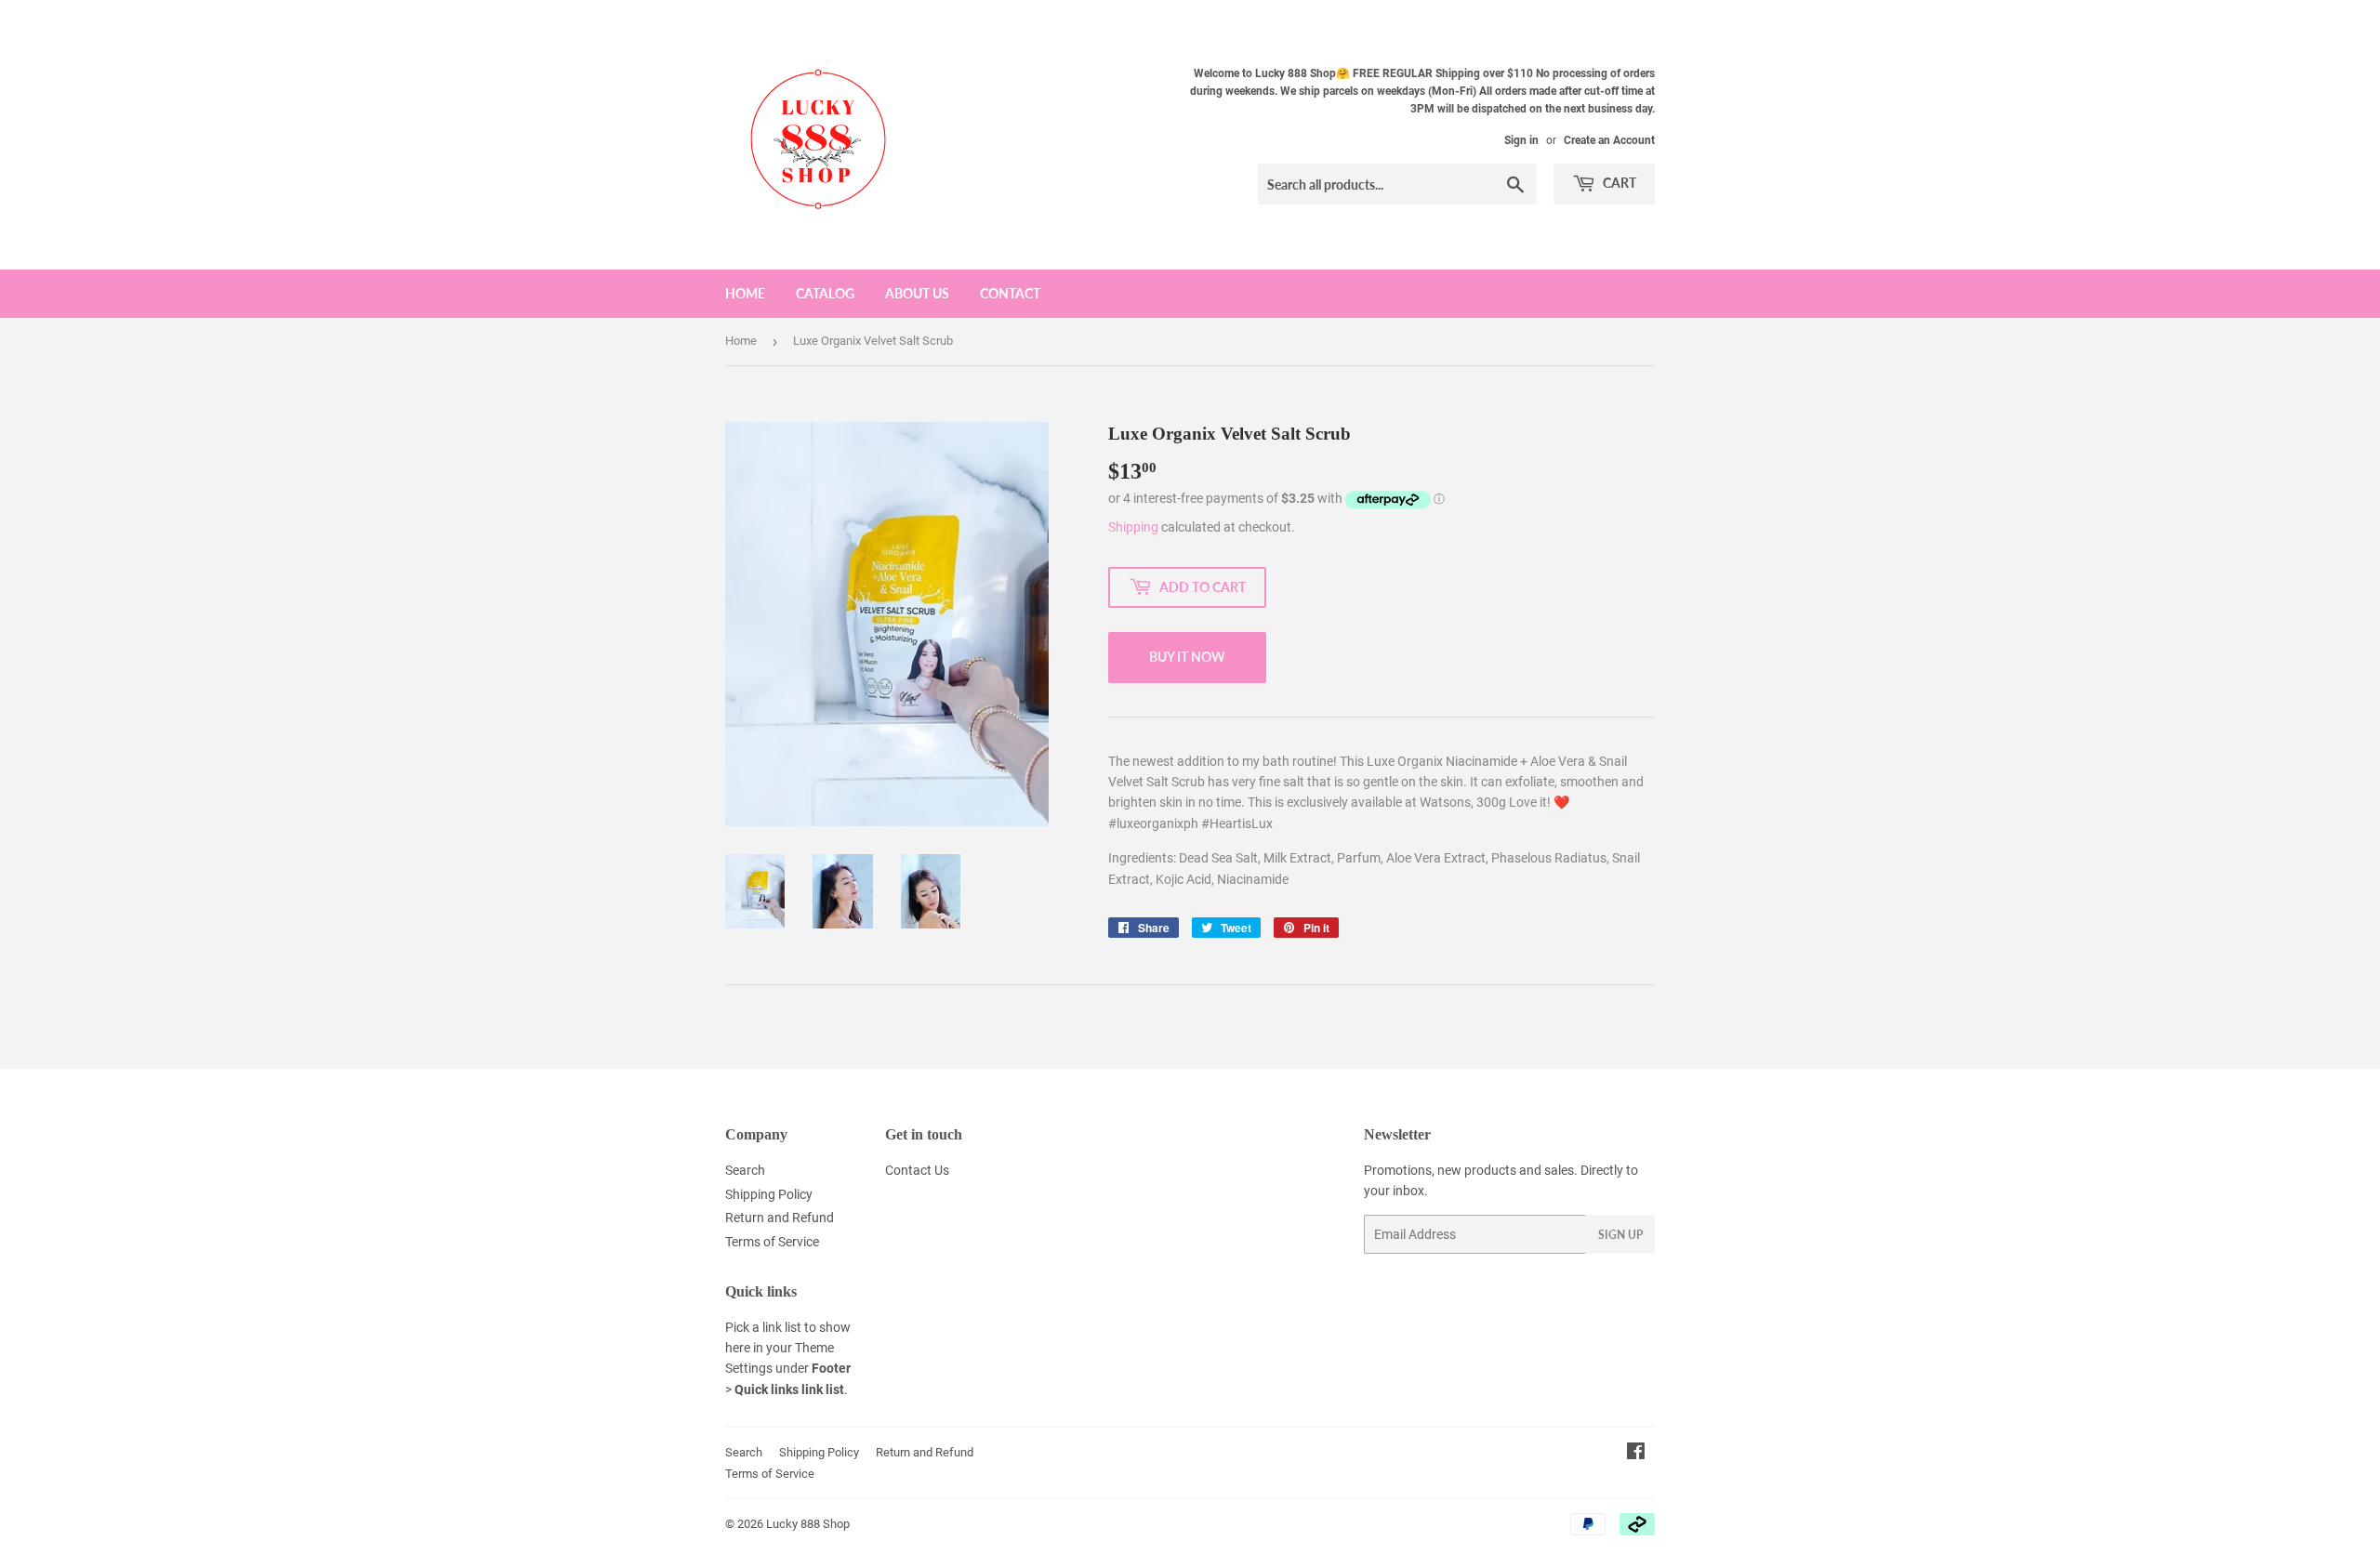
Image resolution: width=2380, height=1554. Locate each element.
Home (745, 293)
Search (745, 1170)
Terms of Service (772, 1242)
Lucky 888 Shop (808, 1524)
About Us (917, 293)
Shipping (1133, 527)
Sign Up (1620, 1235)
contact (1010, 293)
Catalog (825, 293)
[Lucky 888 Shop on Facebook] (1636, 1454)
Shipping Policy (769, 1194)
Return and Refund (780, 1218)
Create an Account (1609, 140)
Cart (1618, 183)
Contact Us (917, 1170)
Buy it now (1187, 657)
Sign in (1521, 140)
